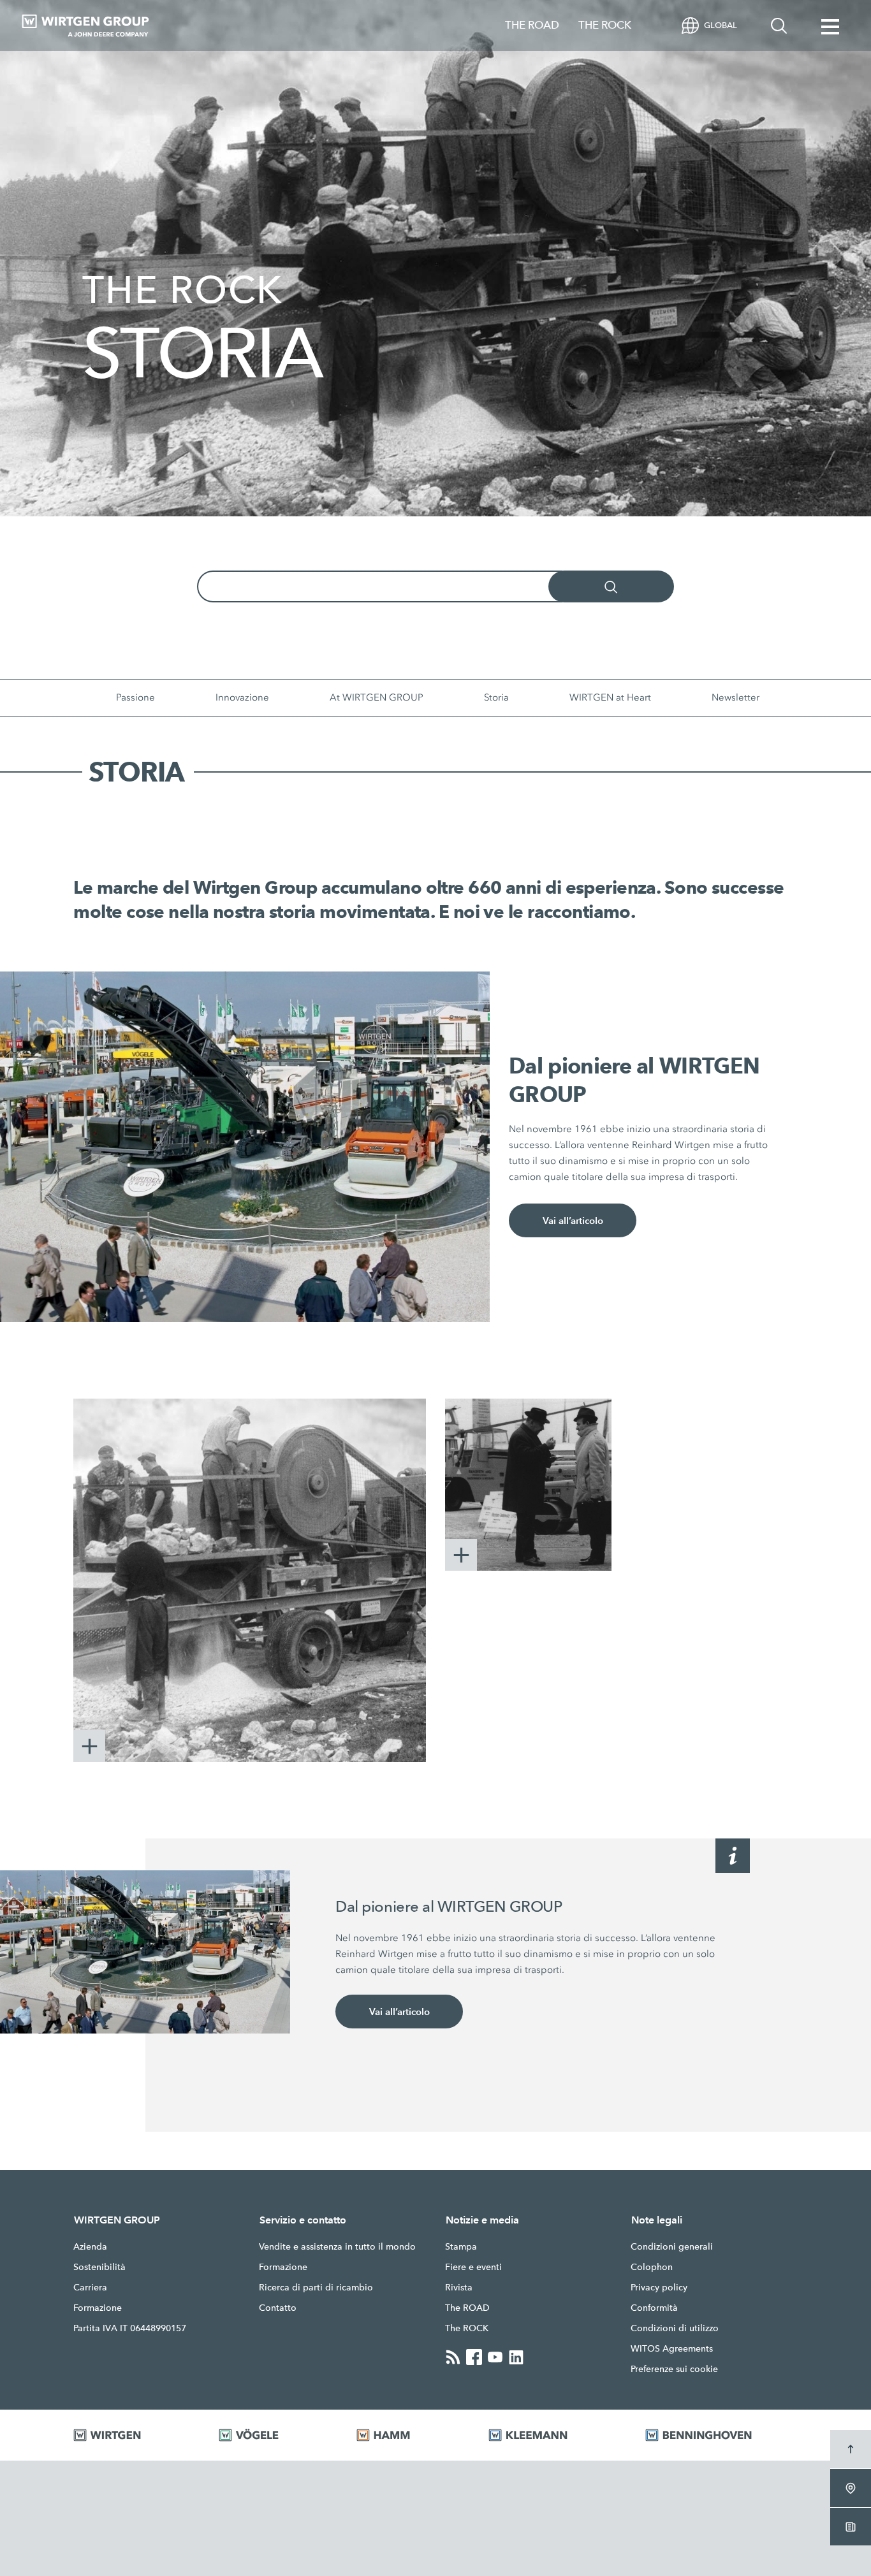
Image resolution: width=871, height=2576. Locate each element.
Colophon (652, 2267)
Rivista (459, 2287)
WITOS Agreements (672, 2348)
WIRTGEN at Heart (610, 697)
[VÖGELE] (272, 2435)
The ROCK (467, 2328)
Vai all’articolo (573, 1220)
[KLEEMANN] (551, 2435)
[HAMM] (406, 2435)
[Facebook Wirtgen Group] (474, 2357)
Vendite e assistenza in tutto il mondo (337, 2246)
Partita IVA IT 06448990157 (130, 2328)
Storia (496, 697)
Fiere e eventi (473, 2267)
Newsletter (736, 697)
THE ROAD (532, 25)
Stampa (461, 2246)
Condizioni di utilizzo (675, 2328)
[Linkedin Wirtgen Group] (516, 2357)
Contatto (278, 2308)
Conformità (654, 2308)
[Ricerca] (779, 25)
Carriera (90, 2287)
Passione (135, 697)
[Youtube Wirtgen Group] (495, 2357)
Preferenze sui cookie (674, 2369)
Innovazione (242, 697)
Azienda (90, 2246)
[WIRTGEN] (130, 2435)
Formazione (98, 2308)
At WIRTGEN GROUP (377, 697)
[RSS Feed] (453, 2357)
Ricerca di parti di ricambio (316, 2287)
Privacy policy (659, 2287)
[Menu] (830, 25)
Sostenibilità (99, 2267)
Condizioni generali (672, 2246)
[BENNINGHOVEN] (721, 2435)
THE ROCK (605, 25)
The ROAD (467, 2308)
